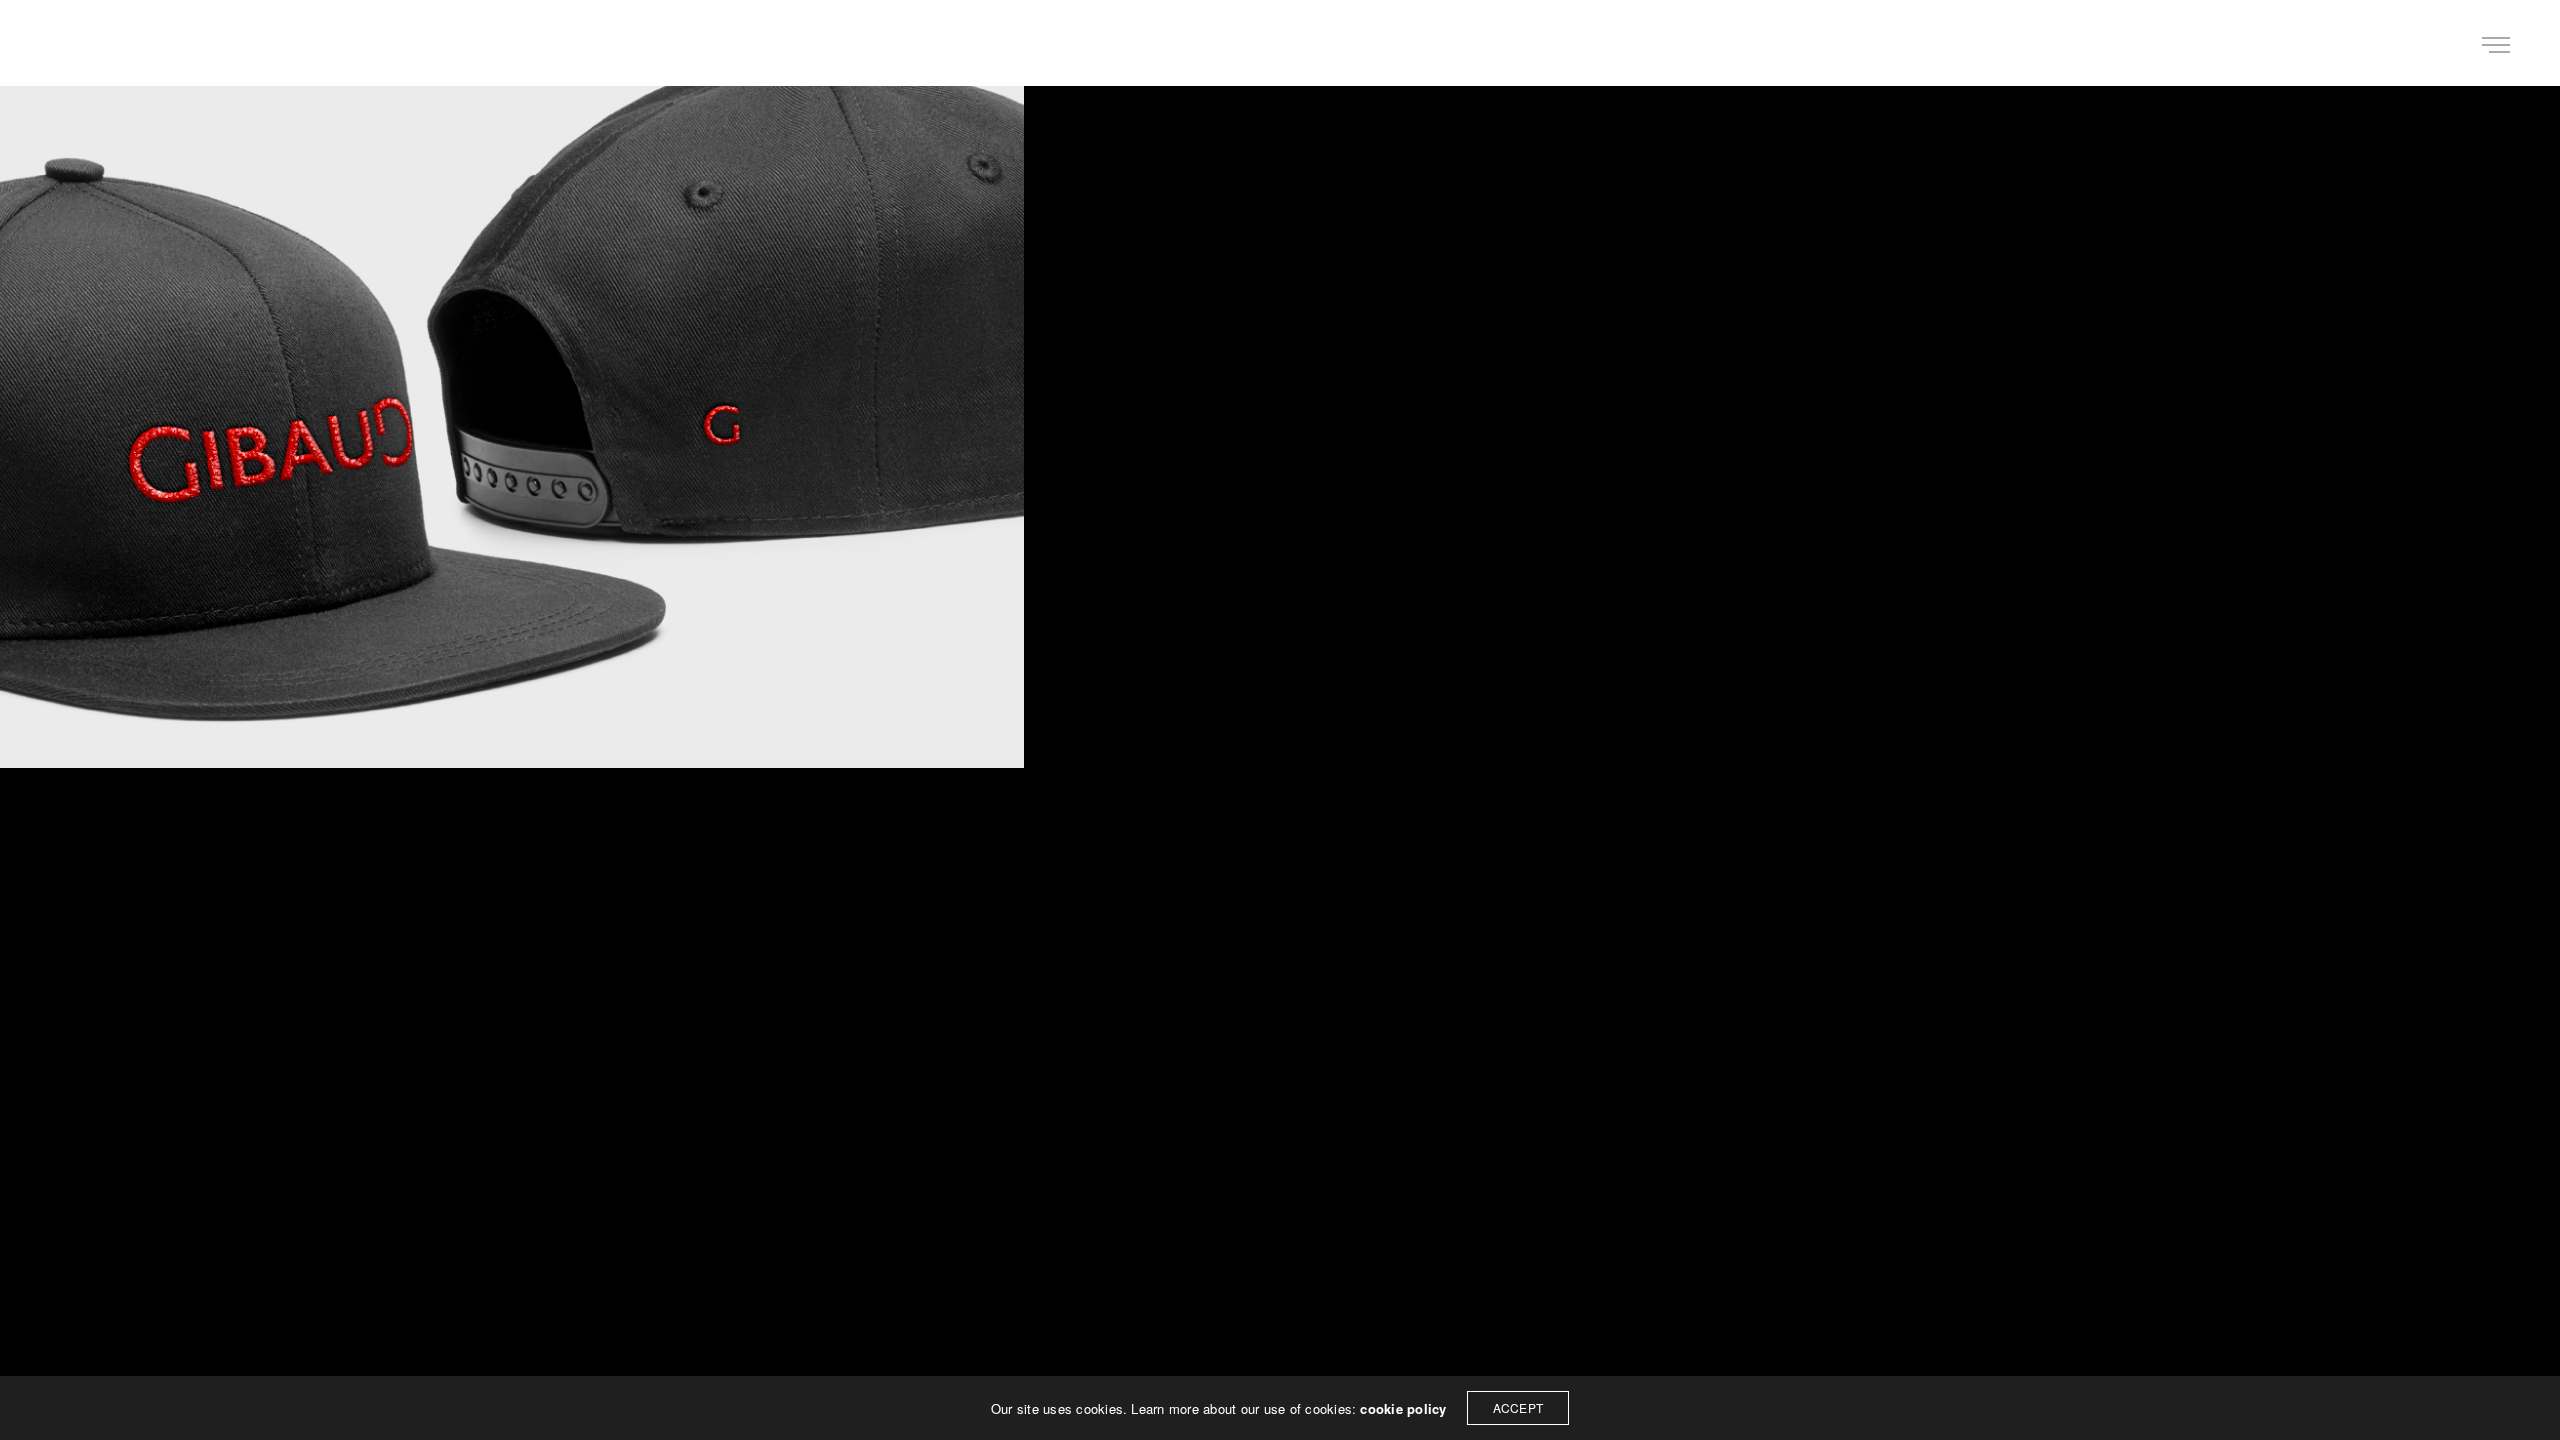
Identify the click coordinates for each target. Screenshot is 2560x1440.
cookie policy (1403, 1408)
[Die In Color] (84, 43)
